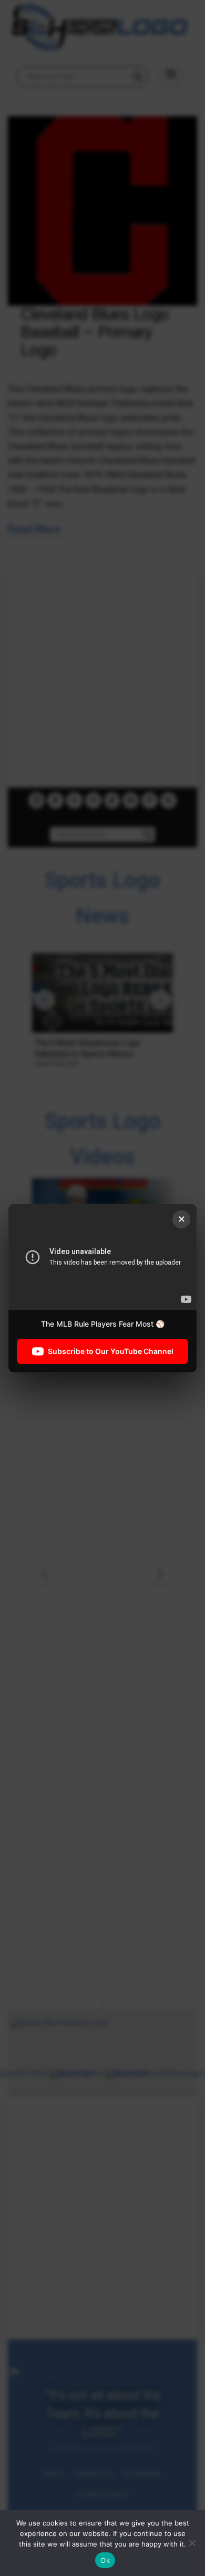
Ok (105, 2560)
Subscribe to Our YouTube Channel (111, 1351)
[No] (192, 2543)
